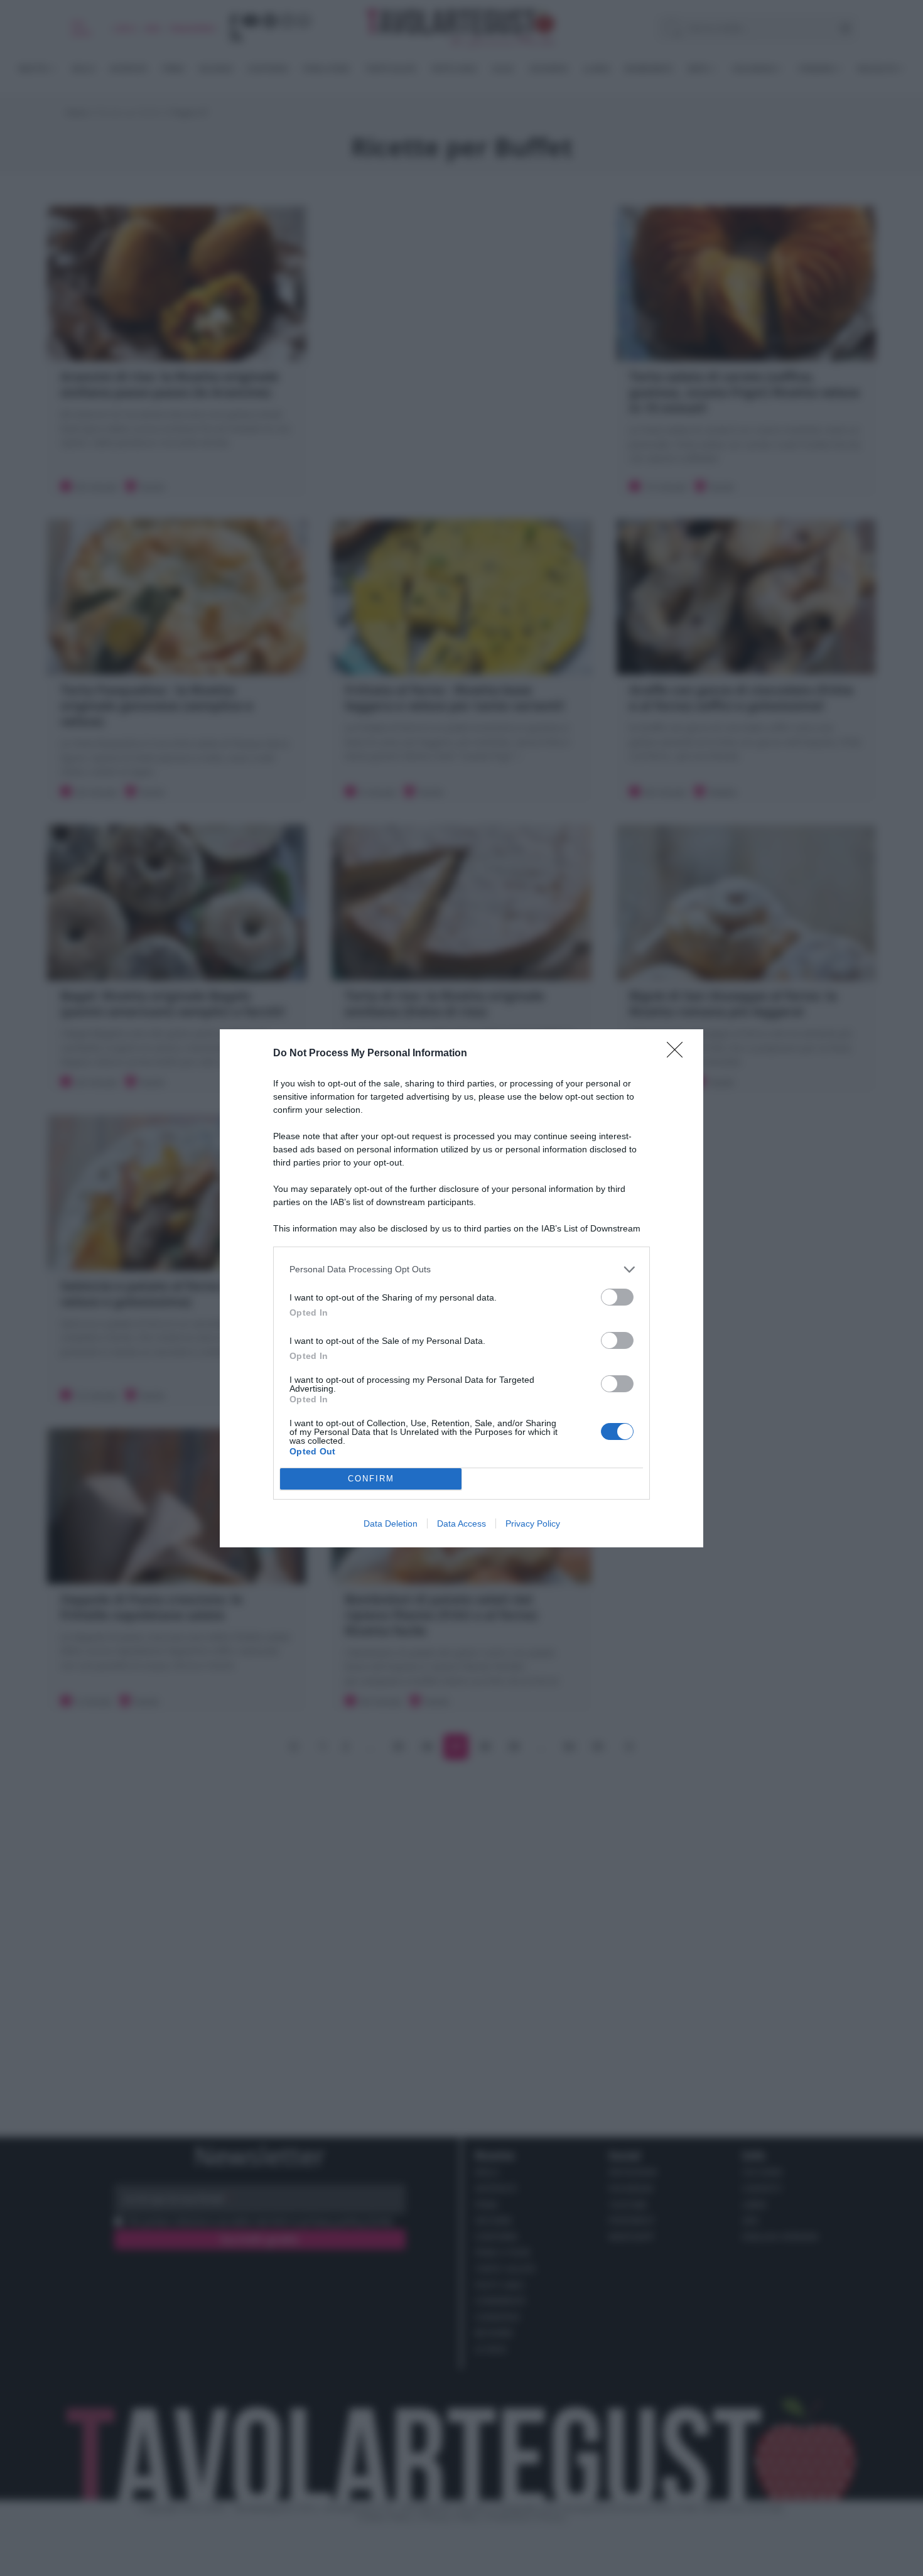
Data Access (462, 1523)
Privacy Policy (533, 1523)
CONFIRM (371, 1479)
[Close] (679, 1054)
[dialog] (462, 1288)
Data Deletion (391, 1523)
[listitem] (462, 1269)
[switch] (617, 1297)
